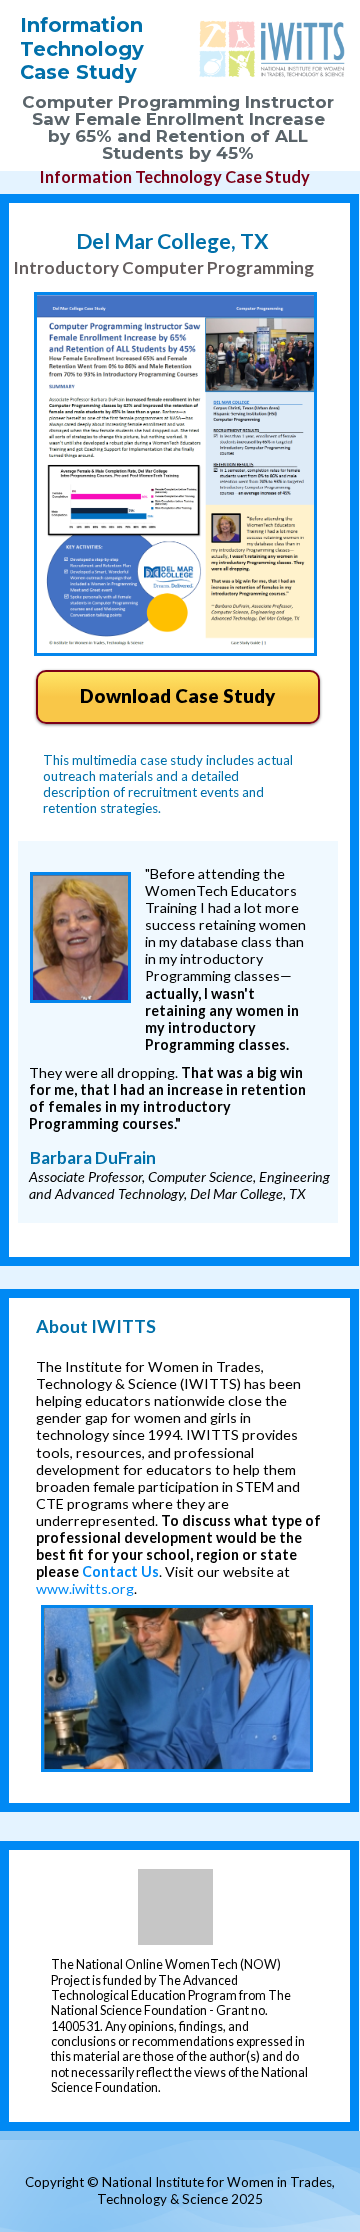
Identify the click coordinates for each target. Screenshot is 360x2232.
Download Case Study (177, 696)
